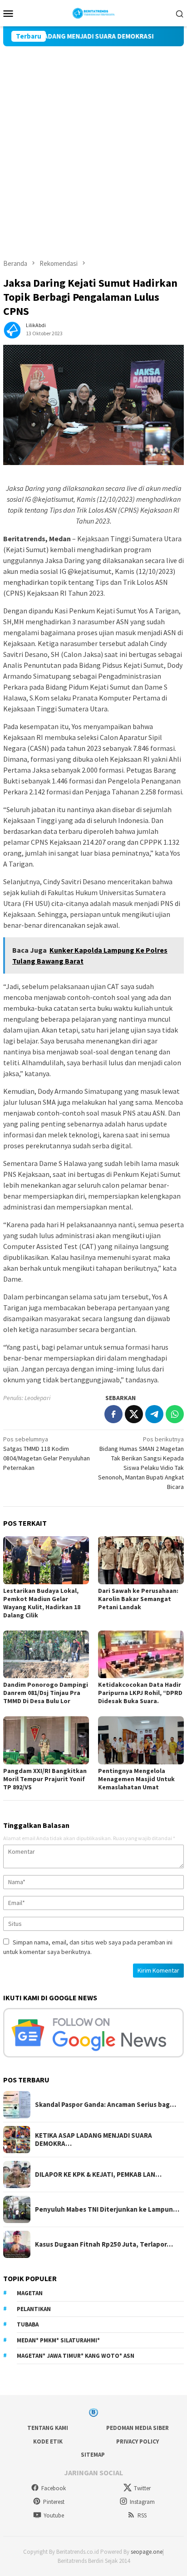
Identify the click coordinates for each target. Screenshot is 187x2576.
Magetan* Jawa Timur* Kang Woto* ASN (76, 2356)
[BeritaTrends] (94, 12)
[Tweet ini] (134, 1414)
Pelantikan (34, 2309)
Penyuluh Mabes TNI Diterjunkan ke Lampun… (107, 2209)
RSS (142, 2515)
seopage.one (147, 2552)
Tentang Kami (48, 2428)
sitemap (93, 2455)
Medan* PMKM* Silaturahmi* (58, 2340)
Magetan (30, 2293)
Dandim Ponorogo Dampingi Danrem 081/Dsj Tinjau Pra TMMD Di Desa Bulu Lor (46, 1693)
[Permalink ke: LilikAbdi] (12, 329)
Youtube (54, 2515)
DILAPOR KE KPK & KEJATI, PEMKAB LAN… (98, 2174)
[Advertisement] (93, 144)
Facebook (54, 2488)
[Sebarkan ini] (113, 1414)
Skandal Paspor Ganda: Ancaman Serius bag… (106, 2105)
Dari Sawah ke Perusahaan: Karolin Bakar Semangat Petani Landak (138, 1599)
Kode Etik (48, 2441)
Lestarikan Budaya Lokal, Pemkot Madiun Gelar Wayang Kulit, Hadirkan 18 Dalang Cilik (42, 1603)
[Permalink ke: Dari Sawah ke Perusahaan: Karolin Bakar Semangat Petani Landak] (141, 1560)
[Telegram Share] (154, 1414)
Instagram (142, 2502)
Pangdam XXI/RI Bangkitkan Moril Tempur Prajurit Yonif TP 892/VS (45, 1779)
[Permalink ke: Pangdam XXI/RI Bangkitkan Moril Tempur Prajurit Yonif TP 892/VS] (46, 1740)
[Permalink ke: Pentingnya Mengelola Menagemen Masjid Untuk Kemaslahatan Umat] (141, 1740)
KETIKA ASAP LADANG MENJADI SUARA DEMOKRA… (93, 2140)
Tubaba (28, 2324)
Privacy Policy (138, 2441)
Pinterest (54, 2502)
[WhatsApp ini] (175, 1414)
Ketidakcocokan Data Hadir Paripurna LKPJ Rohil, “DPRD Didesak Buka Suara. (140, 1693)
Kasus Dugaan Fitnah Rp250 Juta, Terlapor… (104, 2244)
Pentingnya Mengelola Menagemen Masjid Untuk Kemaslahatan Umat (136, 1779)
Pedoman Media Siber (138, 2428)
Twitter (142, 2488)
